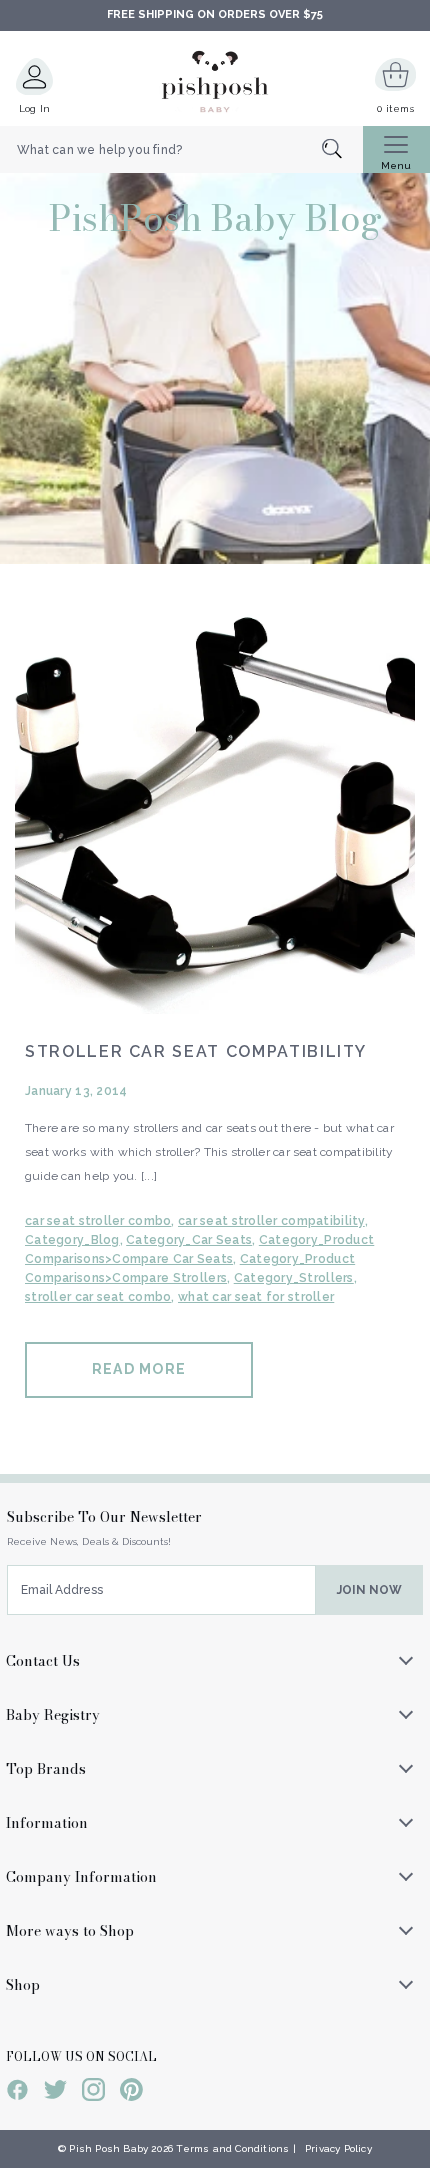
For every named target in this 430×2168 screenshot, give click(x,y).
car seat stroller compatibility (271, 1221)
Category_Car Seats (189, 1240)
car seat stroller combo (98, 1221)
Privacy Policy (338, 2148)
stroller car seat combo (98, 1297)
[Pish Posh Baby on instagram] (93, 2093)
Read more (139, 1369)
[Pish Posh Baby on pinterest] (131, 2093)
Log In (35, 108)
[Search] (342, 150)
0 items (395, 108)
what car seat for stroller (256, 1297)
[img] (215, 814)
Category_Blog (72, 1240)
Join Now (369, 1590)
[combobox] (181, 150)
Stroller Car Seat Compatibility (196, 1051)
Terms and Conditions (232, 2148)
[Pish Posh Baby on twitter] (55, 2093)
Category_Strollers (294, 1278)
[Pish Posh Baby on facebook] (17, 2093)
